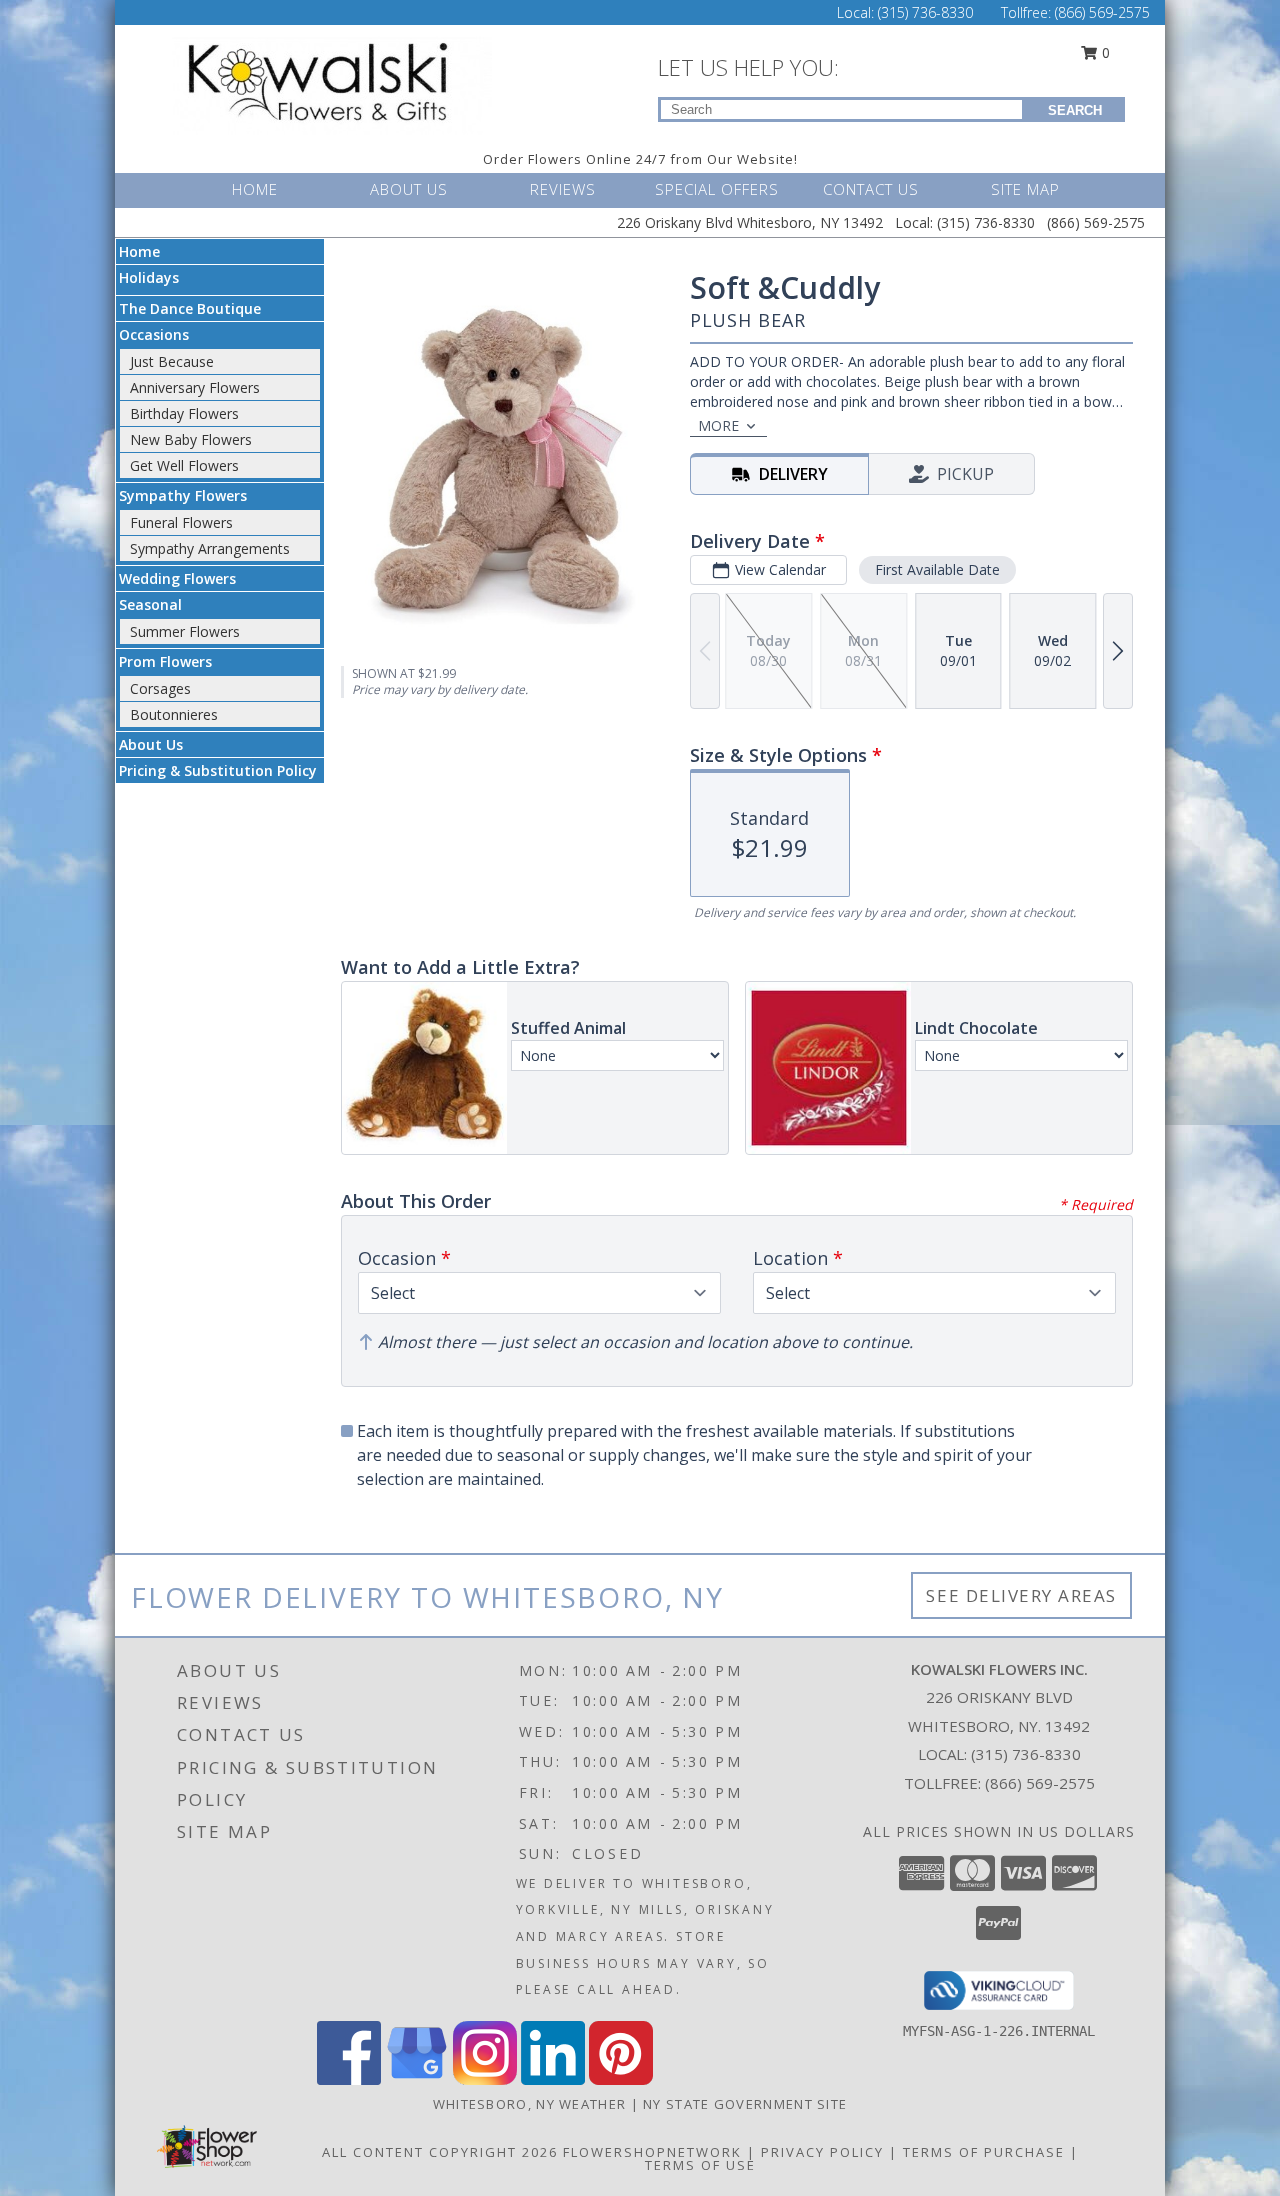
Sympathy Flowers (183, 495)
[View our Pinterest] (621, 2079)
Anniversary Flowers (195, 387)
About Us (151, 744)
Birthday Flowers (184, 413)
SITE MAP (1025, 189)
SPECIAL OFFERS (717, 189)
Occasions (154, 334)
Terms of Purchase (984, 2152)
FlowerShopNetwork (652, 2152)
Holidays (149, 277)
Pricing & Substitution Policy (218, 770)
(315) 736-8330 (927, 12)
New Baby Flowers (191, 439)
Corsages (160, 688)
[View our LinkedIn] (553, 2079)
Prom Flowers (165, 661)
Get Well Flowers (184, 465)
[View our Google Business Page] (417, 2079)
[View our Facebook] (349, 2079)
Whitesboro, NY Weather (530, 2104)
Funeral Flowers (181, 522)
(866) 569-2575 (1102, 12)
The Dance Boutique (190, 308)
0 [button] (1104, 52)
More (718, 425)
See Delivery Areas (1021, 1595)
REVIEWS (563, 189)
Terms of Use (700, 2165)
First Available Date (937, 569)
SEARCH (1075, 110)
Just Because (172, 361)
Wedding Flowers (177, 578)
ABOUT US (409, 189)
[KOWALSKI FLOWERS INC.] (338, 83)
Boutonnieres (174, 714)
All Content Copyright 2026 (440, 2152)
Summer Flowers (185, 631)
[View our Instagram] (485, 2079)
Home (139, 251)
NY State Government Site (745, 2104)
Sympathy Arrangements (210, 548)
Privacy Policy (822, 2152)
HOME (255, 189)
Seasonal (150, 604)
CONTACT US (871, 189)
